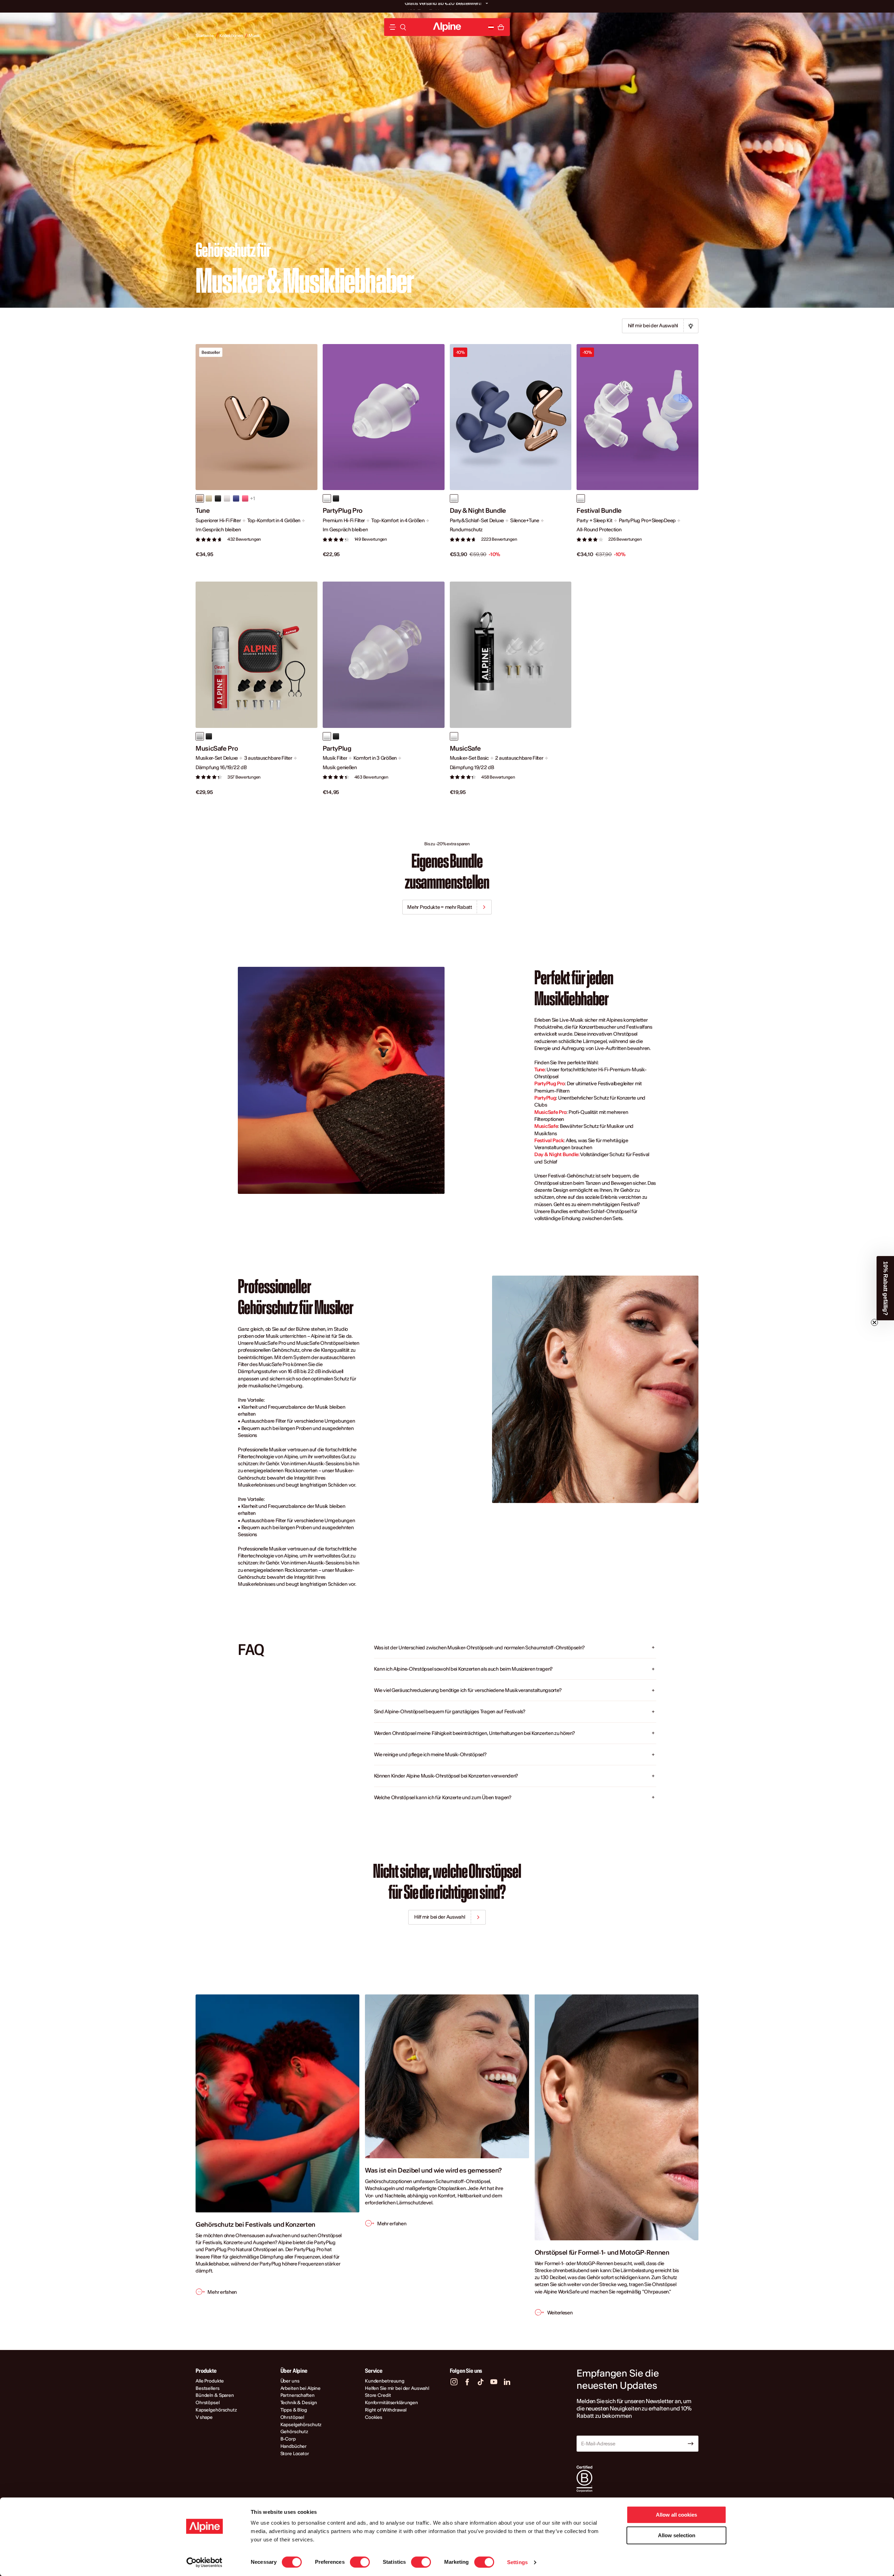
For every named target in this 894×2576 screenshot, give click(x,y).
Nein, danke (515, 1331)
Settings (517, 2562)
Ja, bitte (515, 1312)
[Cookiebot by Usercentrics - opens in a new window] (204, 2562)
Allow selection (677, 2535)
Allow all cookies (676, 2515)
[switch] (360, 2562)
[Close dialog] (574, 1236)
